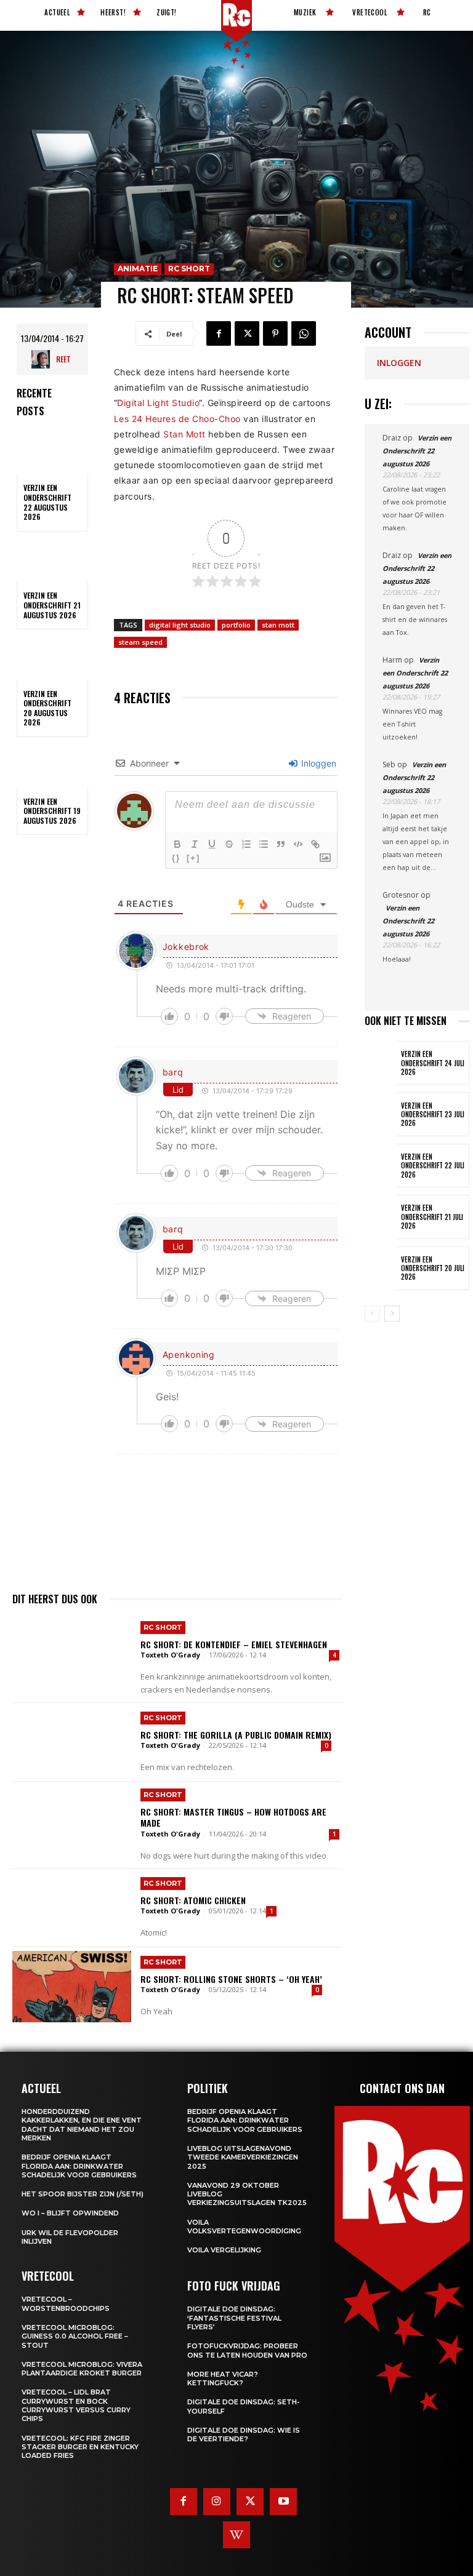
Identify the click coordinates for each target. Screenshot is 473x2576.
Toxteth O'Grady (170, 1655)
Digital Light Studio (158, 403)
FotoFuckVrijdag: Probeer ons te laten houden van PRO (247, 2350)
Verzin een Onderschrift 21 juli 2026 (432, 1217)
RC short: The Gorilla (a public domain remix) (236, 1735)
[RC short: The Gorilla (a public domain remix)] (72, 1742)
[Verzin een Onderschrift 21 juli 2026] (380, 1217)
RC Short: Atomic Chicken (193, 1900)
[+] (193, 858)
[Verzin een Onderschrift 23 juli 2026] (380, 1114)
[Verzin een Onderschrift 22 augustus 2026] (52, 453)
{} (176, 858)
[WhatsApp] (304, 333)
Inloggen (317, 763)
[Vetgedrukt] (177, 844)
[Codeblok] (298, 844)
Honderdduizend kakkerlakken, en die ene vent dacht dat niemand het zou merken (82, 2125)
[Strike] (229, 844)
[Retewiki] (236, 2535)
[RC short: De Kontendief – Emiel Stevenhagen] (72, 1654)
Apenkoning (189, 1354)
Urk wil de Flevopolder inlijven (70, 2237)
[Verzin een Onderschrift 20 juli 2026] (380, 1268)
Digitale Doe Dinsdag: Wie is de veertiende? (244, 2434)
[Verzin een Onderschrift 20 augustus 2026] (52, 658)
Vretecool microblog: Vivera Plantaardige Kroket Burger (82, 2369)
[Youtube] (283, 2502)
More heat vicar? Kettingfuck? (223, 2379)
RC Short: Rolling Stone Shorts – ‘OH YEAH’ (231, 1979)
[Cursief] (195, 844)
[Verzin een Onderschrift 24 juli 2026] (380, 1063)
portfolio (236, 625)
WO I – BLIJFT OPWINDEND (70, 2213)
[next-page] (392, 1314)
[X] (247, 333)
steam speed (140, 642)
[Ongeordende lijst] (264, 844)
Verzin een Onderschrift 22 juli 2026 (433, 1166)
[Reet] (44, 359)
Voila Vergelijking (224, 2250)
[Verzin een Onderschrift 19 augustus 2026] (52, 766)
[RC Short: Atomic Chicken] (72, 1908)
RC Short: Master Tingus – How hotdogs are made (233, 1817)
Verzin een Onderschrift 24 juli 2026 (433, 1063)
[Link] (315, 844)
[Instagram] (217, 2502)
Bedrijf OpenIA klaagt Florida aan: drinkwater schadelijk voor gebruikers (79, 2166)
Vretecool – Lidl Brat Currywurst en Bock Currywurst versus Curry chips (76, 2405)
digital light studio (180, 625)
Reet (63, 359)
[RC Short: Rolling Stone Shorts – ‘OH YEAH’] (72, 1987)
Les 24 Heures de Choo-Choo (177, 419)
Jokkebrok (186, 947)
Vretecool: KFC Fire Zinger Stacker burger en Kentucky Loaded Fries (80, 2447)
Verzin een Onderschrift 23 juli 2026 (433, 1115)
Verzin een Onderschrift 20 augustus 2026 (47, 708)
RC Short (189, 269)
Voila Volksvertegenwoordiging (244, 2227)
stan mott (278, 625)
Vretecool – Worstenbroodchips (66, 2303)
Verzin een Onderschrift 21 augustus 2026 (52, 605)
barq (173, 1072)
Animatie (138, 269)
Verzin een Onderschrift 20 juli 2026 (433, 1268)
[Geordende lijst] (246, 844)
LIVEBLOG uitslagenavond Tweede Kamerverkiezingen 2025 (243, 2157)
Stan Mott (184, 434)
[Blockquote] (281, 844)
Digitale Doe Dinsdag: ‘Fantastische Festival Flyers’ (234, 2318)
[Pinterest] (275, 333)
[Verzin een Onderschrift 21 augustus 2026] (52, 560)
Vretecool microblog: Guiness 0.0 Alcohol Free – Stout (75, 2336)
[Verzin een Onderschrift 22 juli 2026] (380, 1166)
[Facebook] (219, 333)
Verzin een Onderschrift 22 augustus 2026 (47, 502)
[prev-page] (372, 1314)
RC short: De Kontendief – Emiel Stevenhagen (234, 1644)
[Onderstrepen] (212, 844)
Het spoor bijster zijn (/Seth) (83, 2194)
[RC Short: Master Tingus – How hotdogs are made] (72, 1821)
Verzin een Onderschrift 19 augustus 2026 (52, 811)
